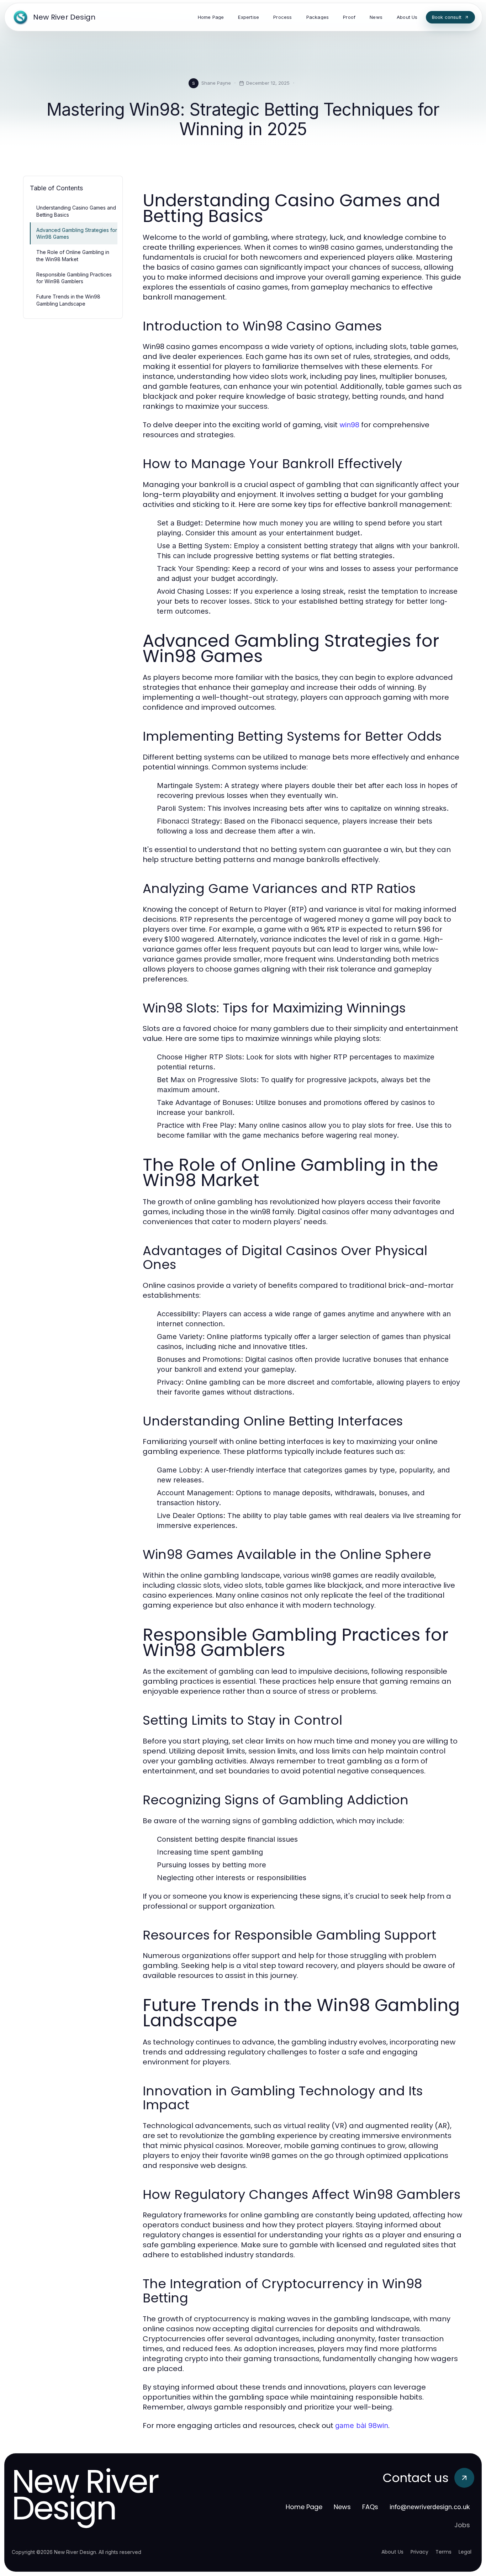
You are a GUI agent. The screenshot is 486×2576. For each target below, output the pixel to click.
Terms (443, 2552)
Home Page (304, 2507)
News (342, 2507)
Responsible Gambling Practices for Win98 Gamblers (74, 278)
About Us (392, 2552)
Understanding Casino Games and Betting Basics (76, 211)
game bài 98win (362, 2426)
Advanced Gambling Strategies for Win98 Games (77, 233)
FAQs (370, 2507)
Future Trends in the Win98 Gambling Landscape (68, 300)
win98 (349, 425)
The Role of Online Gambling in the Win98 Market (73, 255)
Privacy (419, 2552)
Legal (465, 2552)
